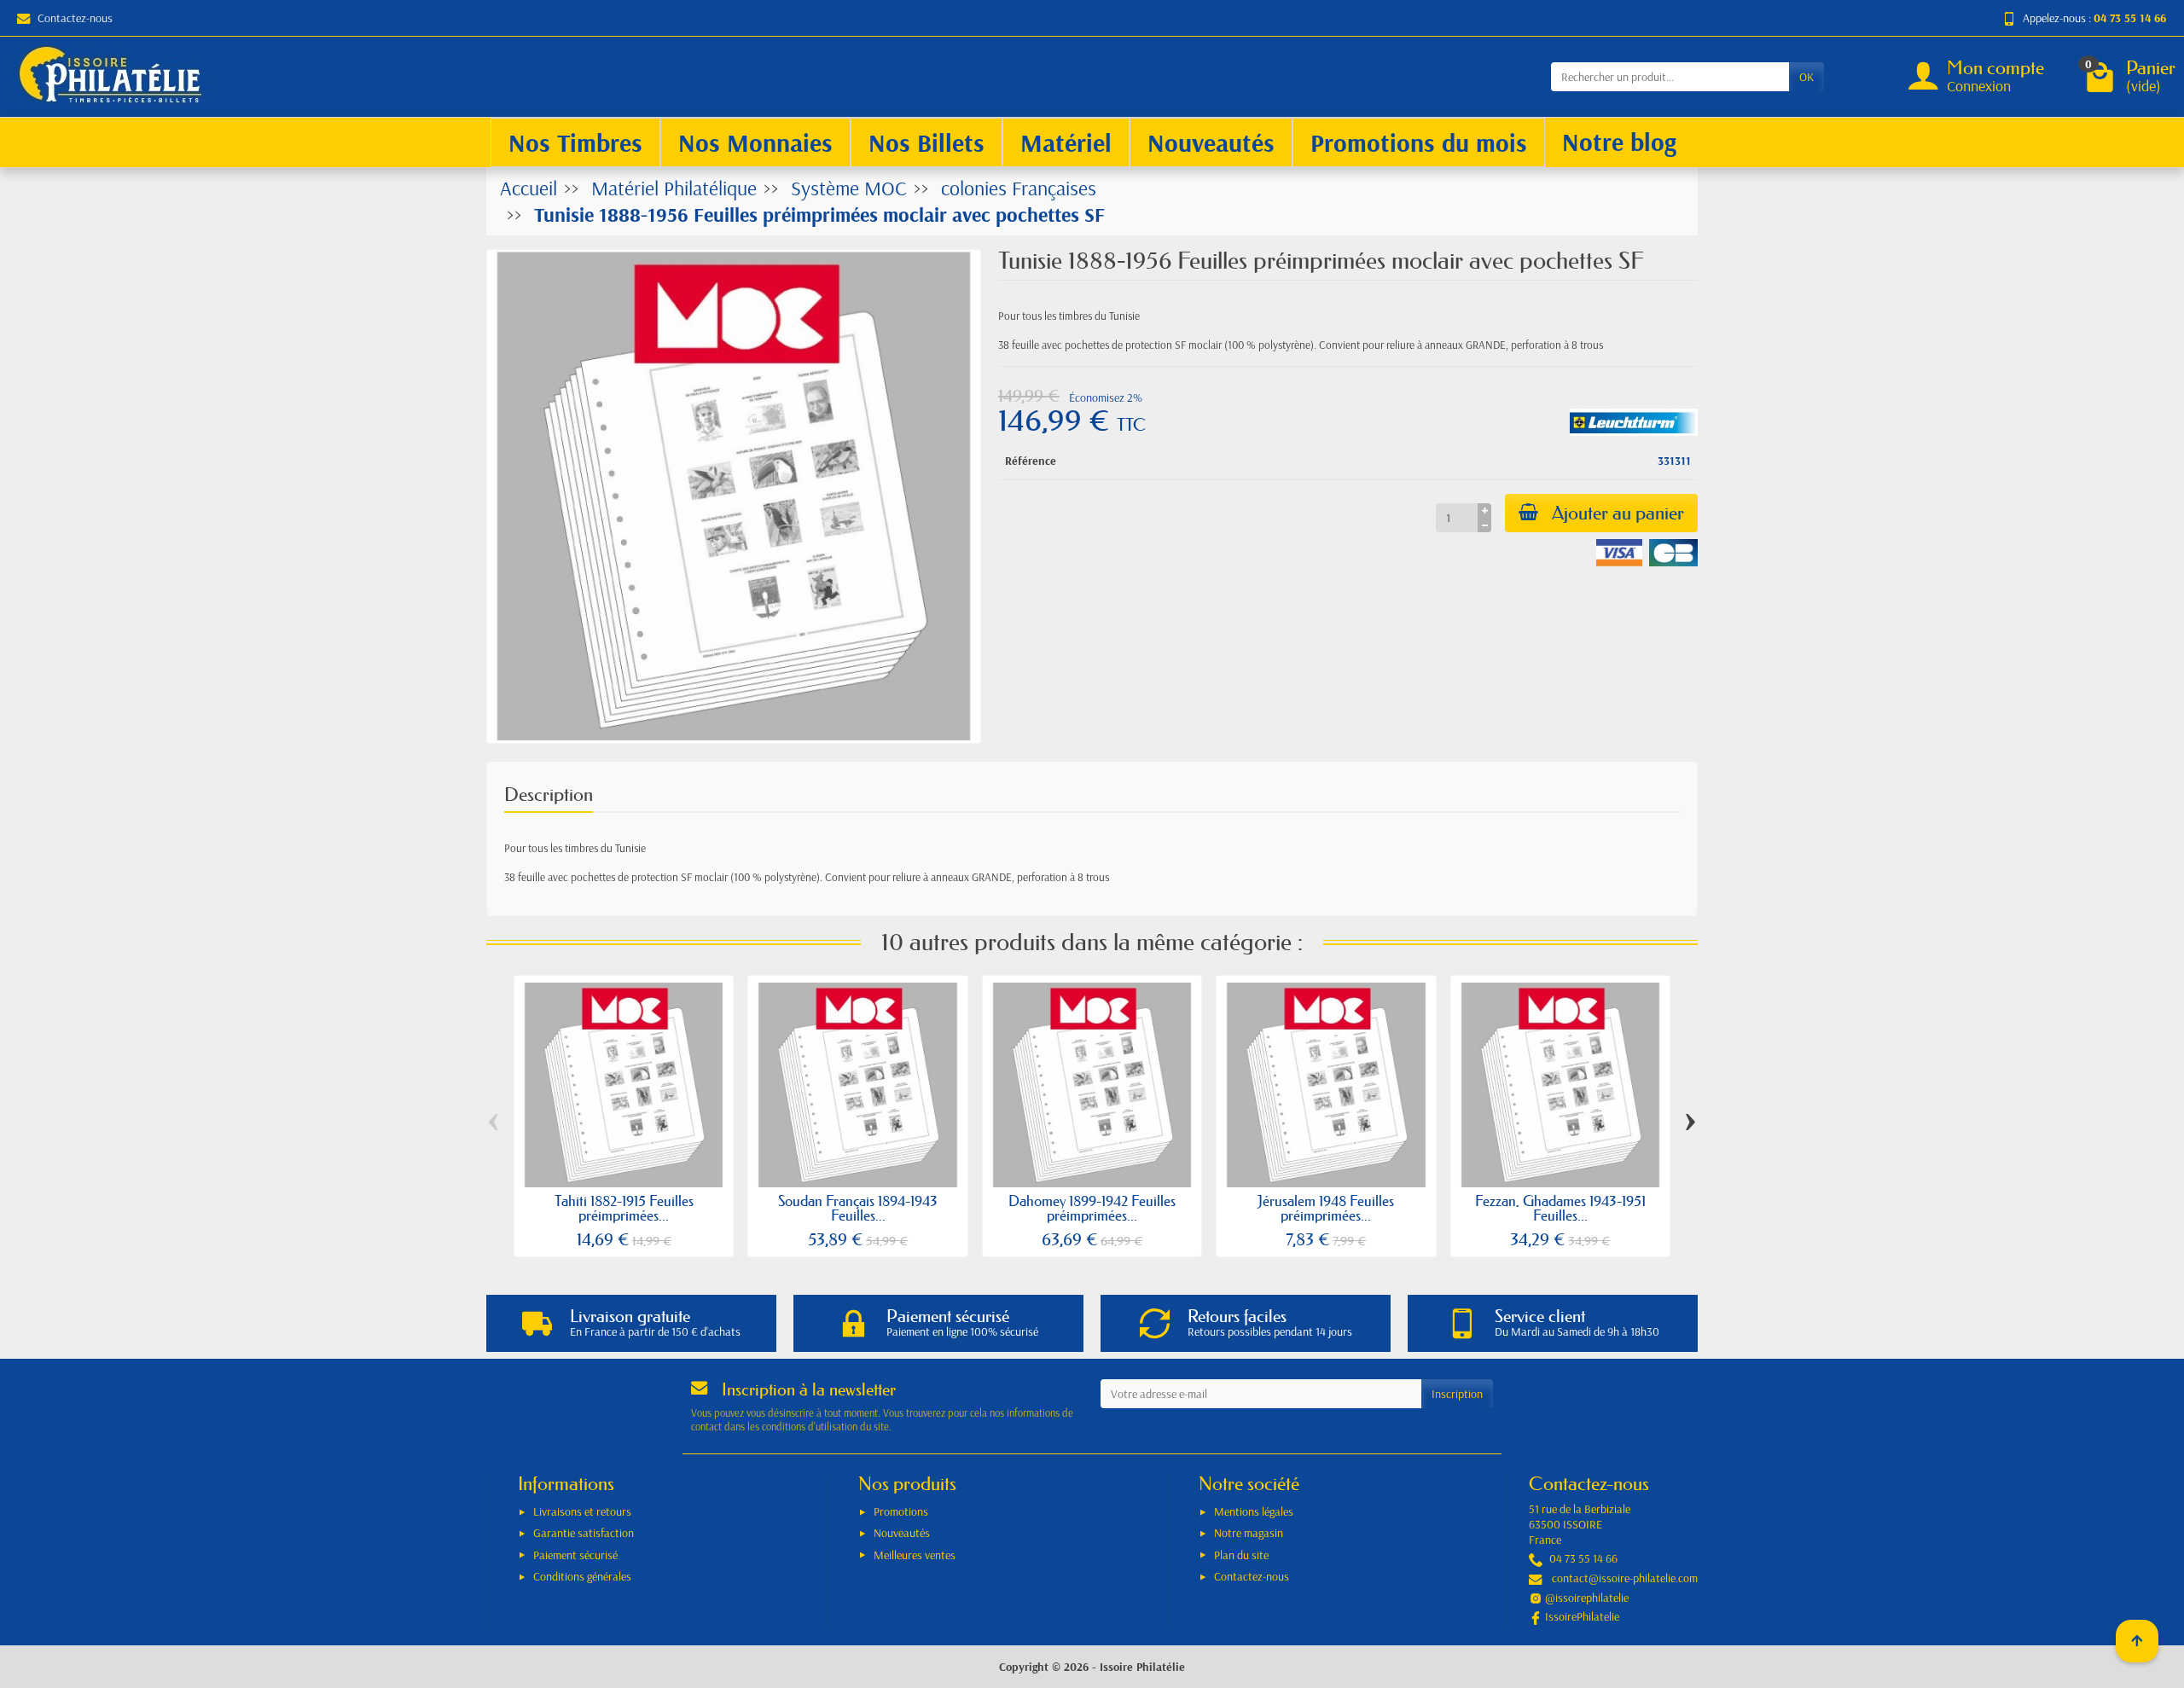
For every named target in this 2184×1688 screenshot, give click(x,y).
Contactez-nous (75, 18)
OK (1806, 77)
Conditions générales (582, 1576)
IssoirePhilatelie (1582, 1616)
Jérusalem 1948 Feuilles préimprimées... (1326, 1208)
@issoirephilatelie (1587, 1598)
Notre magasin (1249, 1533)
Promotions (901, 1511)
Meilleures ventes (915, 1555)
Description (549, 795)
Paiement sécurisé (575, 1555)
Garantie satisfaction (584, 1533)
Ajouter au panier (1618, 513)
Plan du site (1241, 1555)
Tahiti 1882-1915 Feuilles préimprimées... (624, 1208)
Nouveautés (902, 1533)
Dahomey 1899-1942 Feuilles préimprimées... (1092, 1208)
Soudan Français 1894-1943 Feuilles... (858, 1208)
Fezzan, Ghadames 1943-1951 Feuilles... (1560, 1208)
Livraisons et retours (582, 1511)
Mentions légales (1254, 1511)
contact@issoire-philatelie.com (1625, 1578)
